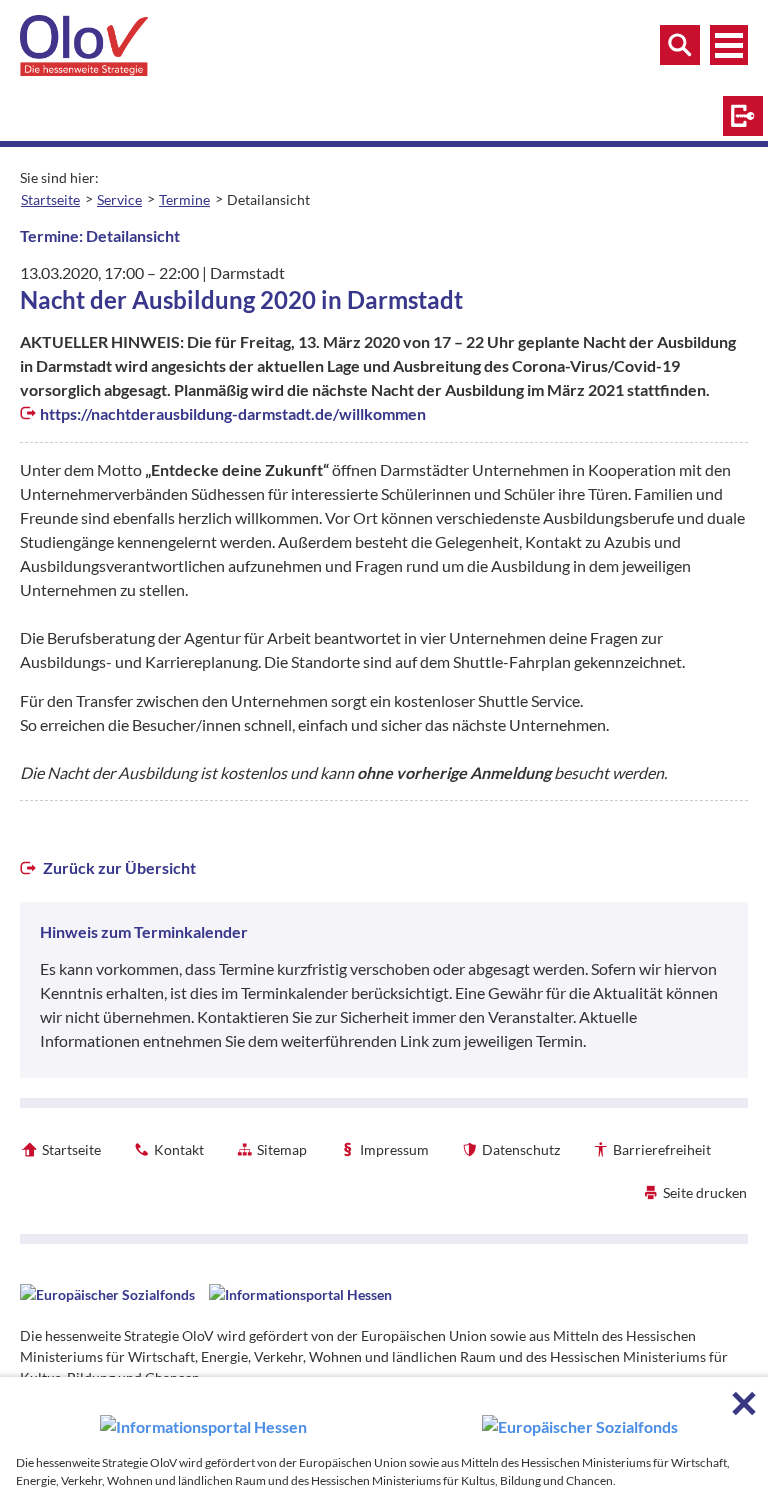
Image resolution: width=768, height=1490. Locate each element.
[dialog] (384, 1433)
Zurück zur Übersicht (118, 867)
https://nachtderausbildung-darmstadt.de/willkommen (233, 413)
